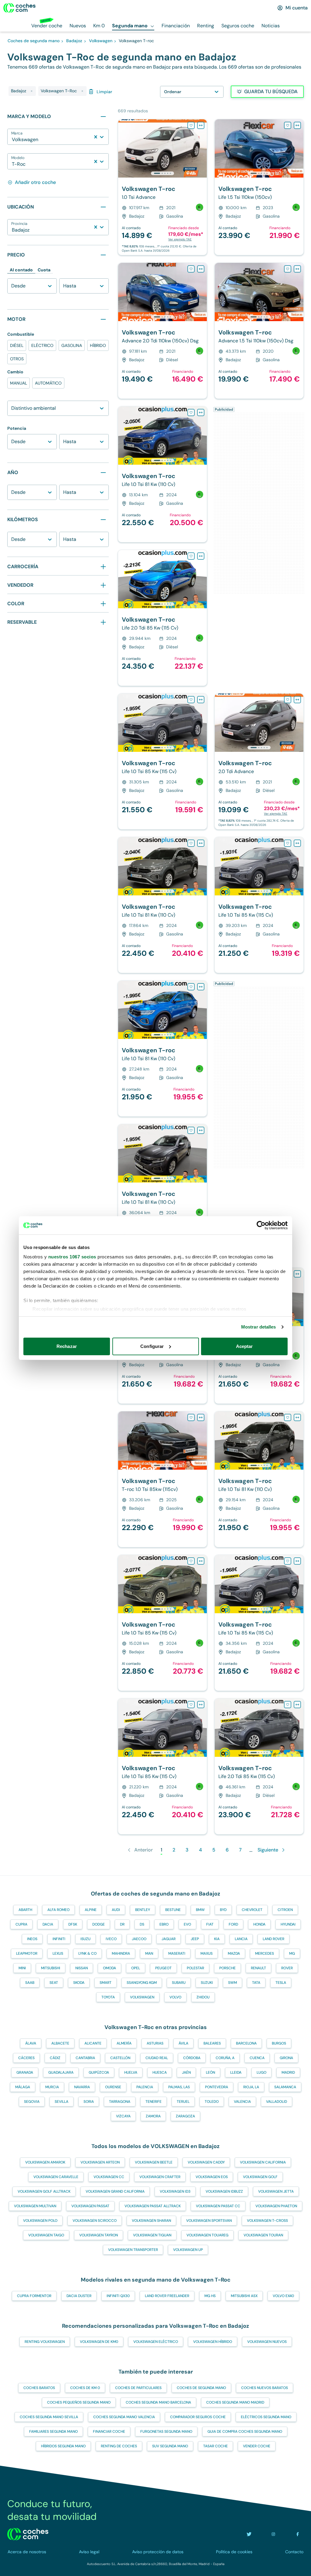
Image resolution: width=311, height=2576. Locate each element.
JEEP (195, 1939)
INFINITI (59, 1939)
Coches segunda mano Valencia (124, 2417)
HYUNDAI (288, 1924)
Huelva (131, 2072)
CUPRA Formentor (34, 2296)
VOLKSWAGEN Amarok (45, 2162)
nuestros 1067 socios (72, 1257)
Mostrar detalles (259, 1327)
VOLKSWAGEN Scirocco (95, 2221)
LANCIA (241, 1939)
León (210, 2072)
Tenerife (154, 2102)
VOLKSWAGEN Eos (212, 2177)
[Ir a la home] (19, 8)
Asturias (155, 2043)
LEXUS (58, 1953)
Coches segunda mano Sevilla (49, 2417)
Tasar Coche (215, 2446)
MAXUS (207, 1953)
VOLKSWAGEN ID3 (175, 2191)
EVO (187, 1924)
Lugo (261, 2072)
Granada (25, 2072)
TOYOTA (108, 1997)
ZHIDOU (203, 1997)
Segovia (32, 2102)
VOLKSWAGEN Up (188, 2250)
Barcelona (246, 2043)
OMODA (109, 1968)
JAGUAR (169, 1939)
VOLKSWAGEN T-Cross (267, 2221)
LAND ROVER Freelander (167, 2296)
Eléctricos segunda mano (266, 2417)
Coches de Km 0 (85, 2388)
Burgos (279, 2043)
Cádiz (55, 2058)
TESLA (281, 1983)
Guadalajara (61, 2072)
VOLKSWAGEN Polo (40, 2221)
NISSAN (82, 1968)
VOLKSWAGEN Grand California (115, 2191)
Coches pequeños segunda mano (79, 2402)
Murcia (52, 2087)
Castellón (120, 2058)
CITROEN (285, 1910)
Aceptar (244, 1346)
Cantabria (85, 2058)
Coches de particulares (138, 2388)
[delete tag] (32, 91)
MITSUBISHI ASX (244, 2296)
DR (122, 1924)
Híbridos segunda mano (63, 2446)
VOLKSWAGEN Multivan (35, 2206)
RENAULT (258, 1968)
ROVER (287, 1968)
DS (142, 1924)
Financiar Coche (109, 2432)
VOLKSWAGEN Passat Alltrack (153, 2206)
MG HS (210, 2296)
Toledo (212, 2102)
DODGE (99, 1924)
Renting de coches (119, 2446)
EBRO (164, 1924)
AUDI (116, 1910)
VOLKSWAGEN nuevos (267, 2342)
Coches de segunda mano (201, 2388)
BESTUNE (173, 1910)
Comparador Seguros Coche (198, 2417)
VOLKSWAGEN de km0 (99, 2342)
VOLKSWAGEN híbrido (213, 2342)
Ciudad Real (157, 2058)
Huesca (160, 2072)
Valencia (242, 2102)
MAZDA (234, 1953)
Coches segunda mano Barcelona (158, 2402)
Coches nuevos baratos (265, 2388)
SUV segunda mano (170, 2446)
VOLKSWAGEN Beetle (154, 2162)
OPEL (136, 1968)
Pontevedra (217, 2087)
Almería (124, 2043)
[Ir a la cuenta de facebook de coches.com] (298, 2534)
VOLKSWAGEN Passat (90, 2206)
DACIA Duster (79, 2296)
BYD (223, 1910)
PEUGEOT (163, 1968)
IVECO (111, 1939)
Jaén (186, 2072)
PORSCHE (227, 1968)
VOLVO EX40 (283, 2296)
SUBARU (179, 1983)
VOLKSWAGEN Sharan (151, 2221)
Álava (31, 2043)
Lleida (236, 2072)
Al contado (21, 270)
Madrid (288, 2072)
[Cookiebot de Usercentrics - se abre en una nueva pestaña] (261, 1225)
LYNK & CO (87, 1953)
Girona (286, 2058)
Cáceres (26, 2058)
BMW (200, 1910)
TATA (256, 1983)
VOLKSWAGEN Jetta (276, 2191)
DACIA (48, 1924)
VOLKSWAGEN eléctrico (156, 2342)
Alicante (93, 2043)
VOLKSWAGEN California (263, 2162)
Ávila (183, 2043)
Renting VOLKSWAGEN (45, 2342)
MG (292, 1953)
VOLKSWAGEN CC (109, 2177)
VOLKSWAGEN (142, 1997)
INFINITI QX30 (118, 2296)
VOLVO (175, 1997)
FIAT (210, 1924)
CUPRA (21, 1924)
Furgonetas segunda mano (166, 2432)
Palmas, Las (179, 2087)
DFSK (73, 1924)
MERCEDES (265, 1953)
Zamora (153, 2116)
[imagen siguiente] (202, 148)
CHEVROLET (252, 1910)
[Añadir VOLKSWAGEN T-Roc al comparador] (201, 125)
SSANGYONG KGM (142, 1983)
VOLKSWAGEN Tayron (99, 2235)
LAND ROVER (273, 1939)
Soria (89, 2102)
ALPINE (91, 1910)
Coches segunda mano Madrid (235, 2402)
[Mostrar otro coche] (162, 173)
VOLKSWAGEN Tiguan (152, 2235)
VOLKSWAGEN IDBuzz (224, 2191)
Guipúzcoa (99, 2072)
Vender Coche (257, 2446)
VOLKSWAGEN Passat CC (218, 2206)
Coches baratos (39, 2388)
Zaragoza (185, 2116)
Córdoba (192, 2058)
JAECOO (139, 1939)
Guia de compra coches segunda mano (245, 2432)
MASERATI (177, 1953)
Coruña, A (225, 2058)
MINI (22, 1968)
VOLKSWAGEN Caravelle (56, 2177)
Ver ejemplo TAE (180, 239)
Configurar (152, 1346)
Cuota (44, 270)
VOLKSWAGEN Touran (263, 2235)
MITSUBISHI (51, 1968)
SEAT (54, 1983)
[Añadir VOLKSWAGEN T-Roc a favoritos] (191, 125)
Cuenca (257, 2058)
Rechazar (67, 1346)
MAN (149, 1953)
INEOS (32, 1939)
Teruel (183, 2102)
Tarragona (120, 2102)
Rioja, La (251, 2087)
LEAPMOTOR (27, 1953)
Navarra (82, 2087)
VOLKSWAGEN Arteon (100, 2162)
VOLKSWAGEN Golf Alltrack (44, 2191)
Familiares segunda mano (53, 2432)
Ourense (113, 2087)
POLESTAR (195, 1968)
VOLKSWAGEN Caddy (206, 2162)
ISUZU (85, 1939)
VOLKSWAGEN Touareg (207, 2235)
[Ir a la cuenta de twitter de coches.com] (249, 2534)
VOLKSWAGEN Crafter (160, 2177)
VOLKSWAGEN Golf (260, 2177)
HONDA (259, 1924)
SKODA (79, 1983)
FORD (233, 1924)
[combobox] (12, 140)
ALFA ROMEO (58, 1910)
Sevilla (62, 2102)
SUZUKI (207, 1983)
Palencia (145, 2087)
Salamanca (285, 2087)
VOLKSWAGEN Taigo (46, 2235)
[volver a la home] (28, 2534)
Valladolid (277, 2102)
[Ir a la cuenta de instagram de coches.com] (273, 2534)
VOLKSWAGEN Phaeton (276, 2206)
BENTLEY (143, 1910)
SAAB (30, 1983)
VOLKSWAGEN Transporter (133, 2250)
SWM (232, 1983)
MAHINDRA (121, 1953)
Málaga (23, 2087)
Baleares (212, 2043)
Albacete (60, 2043)
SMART (106, 1983)
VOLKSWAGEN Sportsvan (209, 2221)
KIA (217, 1939)
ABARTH (25, 1910)
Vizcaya (123, 2116)
